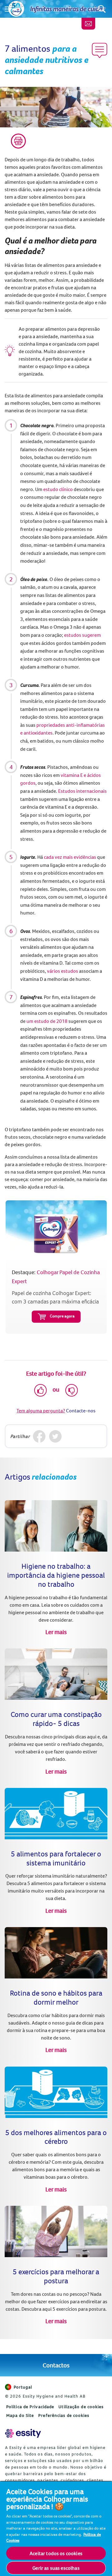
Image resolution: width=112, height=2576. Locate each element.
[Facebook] (39, 1436)
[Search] (102, 9)
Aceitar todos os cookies (56, 2553)
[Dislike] (72, 1390)
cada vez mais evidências (70, 857)
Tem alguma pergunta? (41, 1411)
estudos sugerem (82, 635)
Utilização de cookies (81, 2407)
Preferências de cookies (64, 2415)
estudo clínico (58, 489)
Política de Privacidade (30, 2407)
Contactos (56, 2365)
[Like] (40, 1390)
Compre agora (62, 1316)
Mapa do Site (20, 2415)
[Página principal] (16, 9)
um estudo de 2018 (47, 1021)
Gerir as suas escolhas (56, 2568)
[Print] (18, 141)
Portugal (23, 2387)
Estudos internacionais (82, 791)
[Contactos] (88, 24)
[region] (56, 2528)
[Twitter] (55, 1436)
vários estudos (63, 971)
